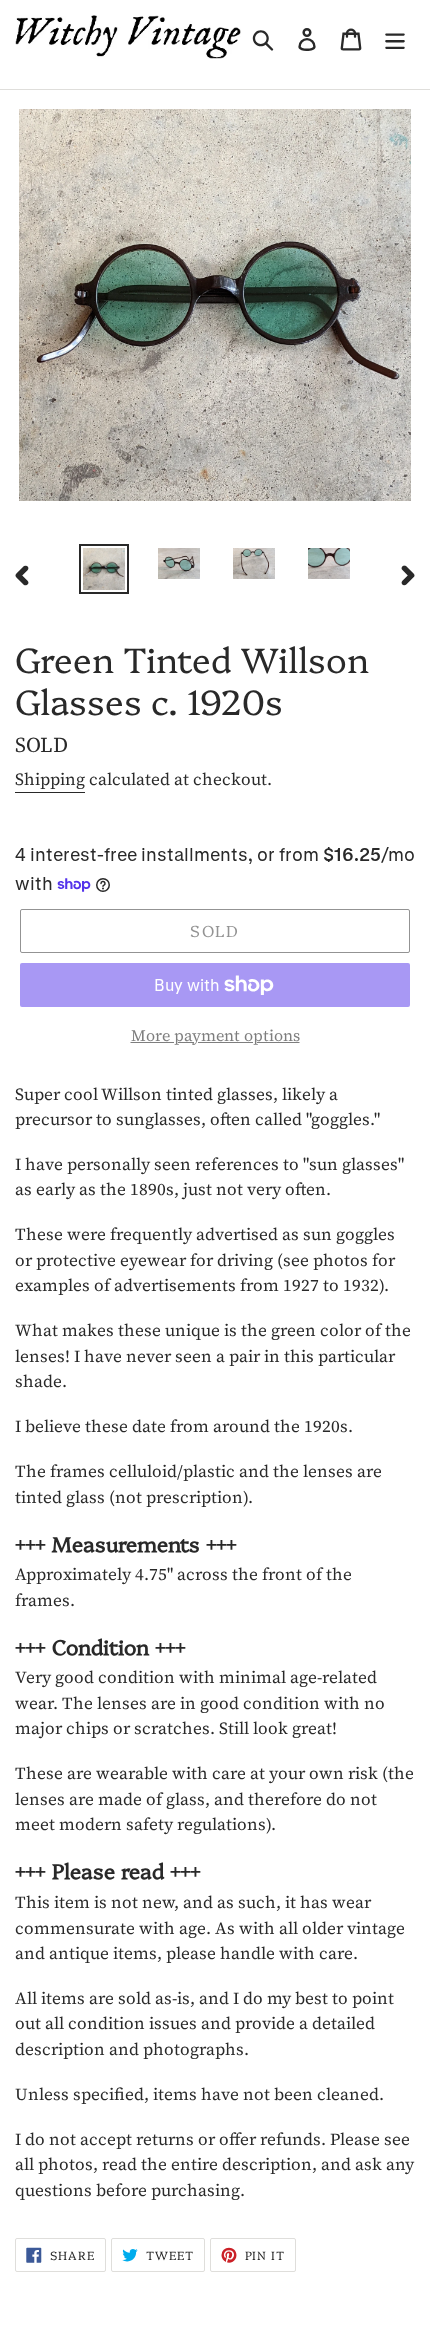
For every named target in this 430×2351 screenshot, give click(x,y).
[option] (104, 569)
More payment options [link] (215, 1035)
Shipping (50, 779)
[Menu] (395, 36)
